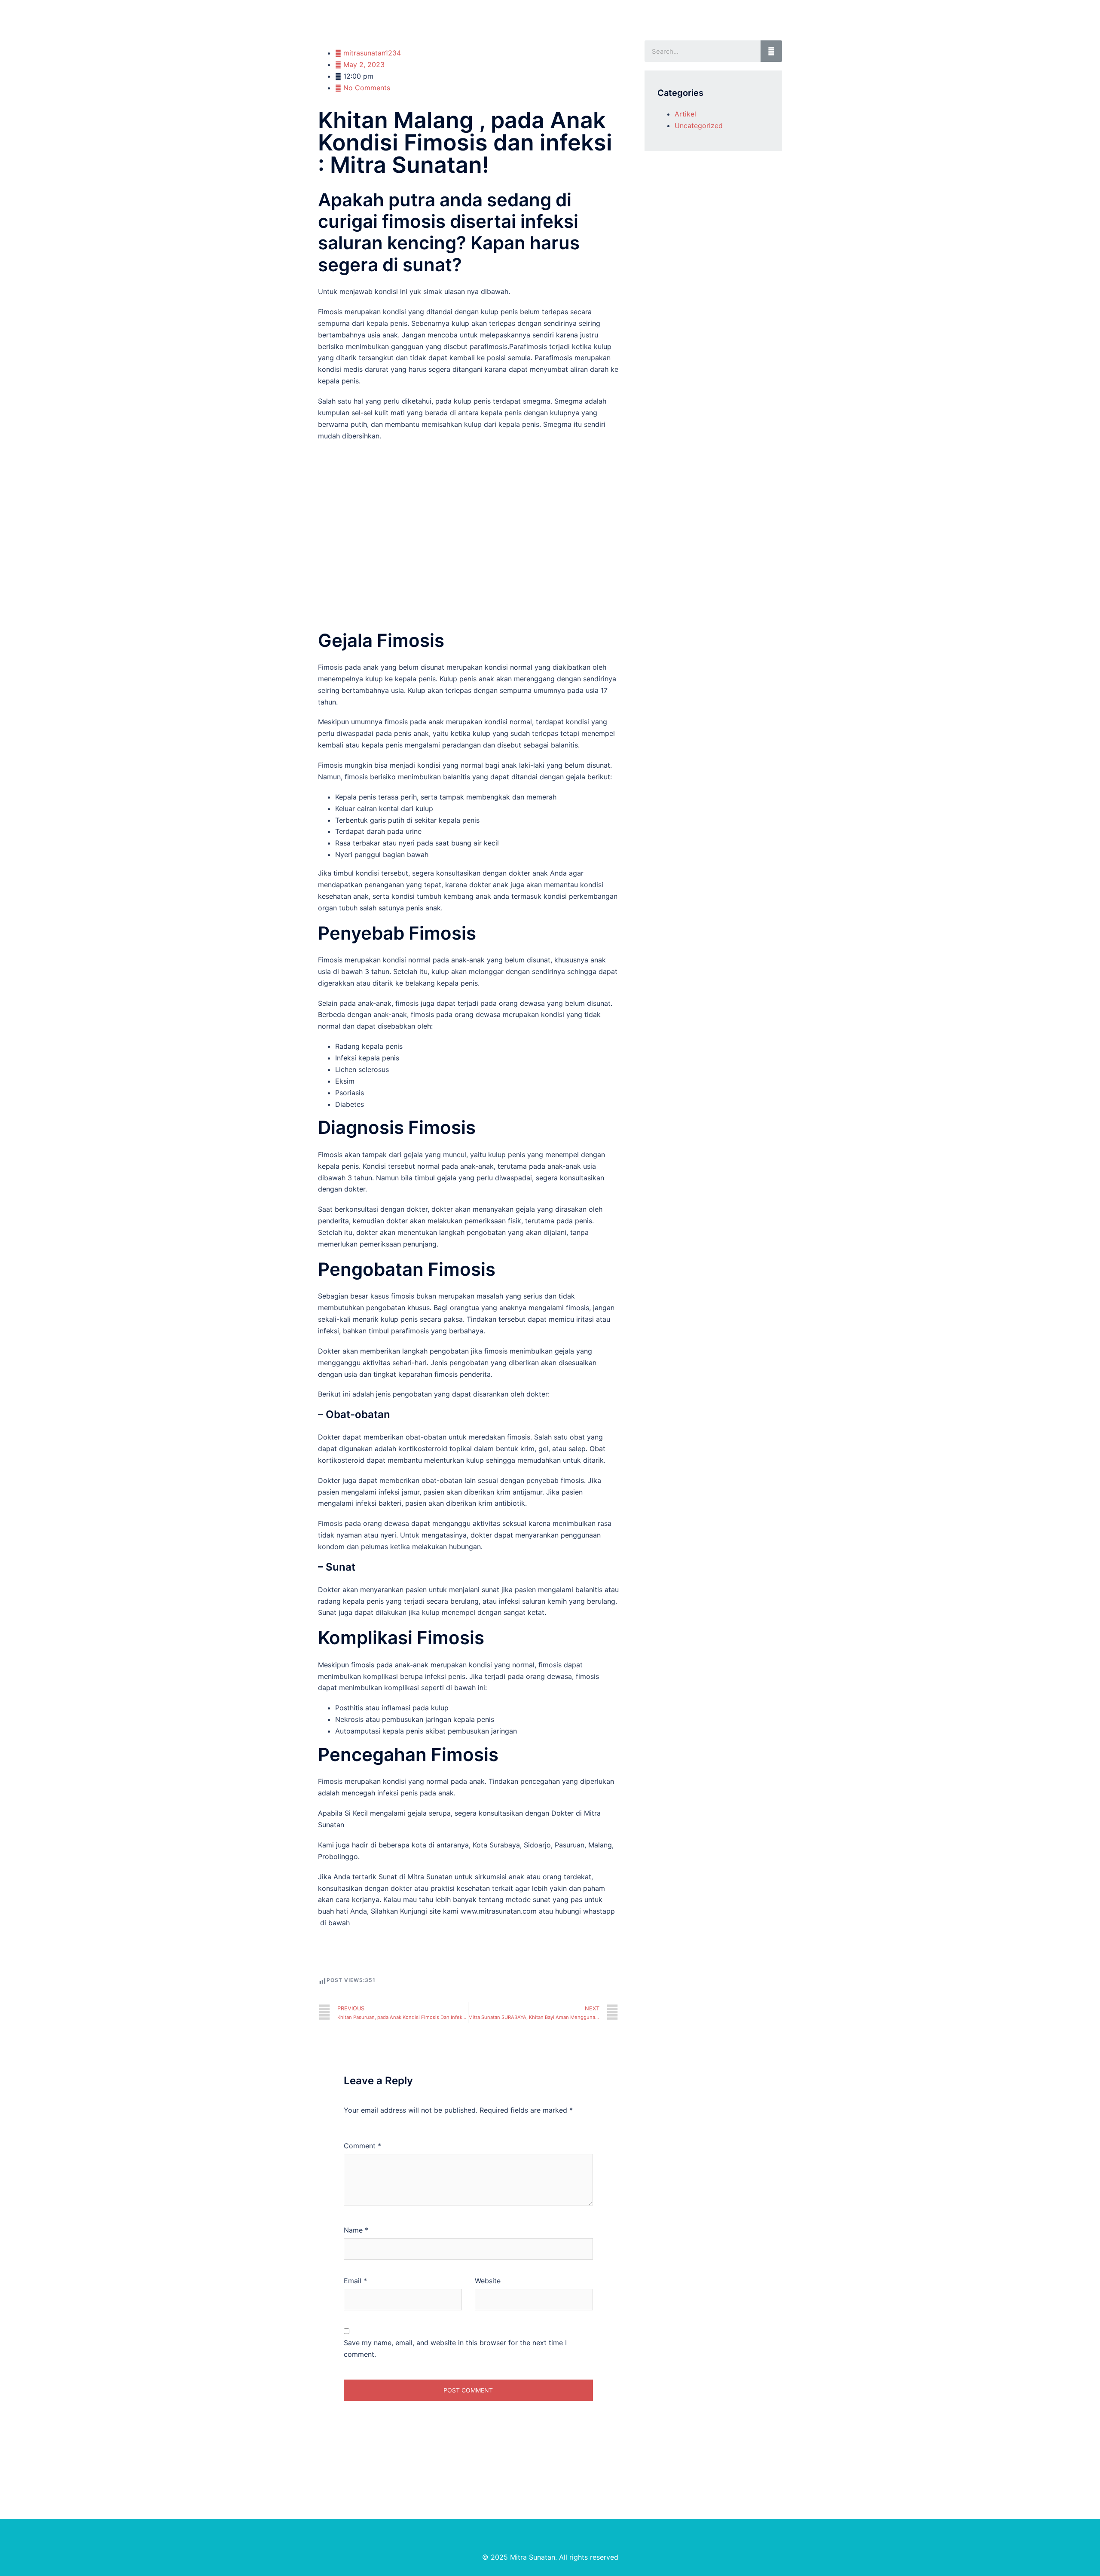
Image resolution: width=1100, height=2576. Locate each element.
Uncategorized (699, 126)
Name (356, 2230)
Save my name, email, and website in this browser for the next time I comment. (455, 2348)
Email (355, 2281)
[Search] (771, 51)
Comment (362, 2146)
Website (488, 2281)
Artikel (685, 114)
